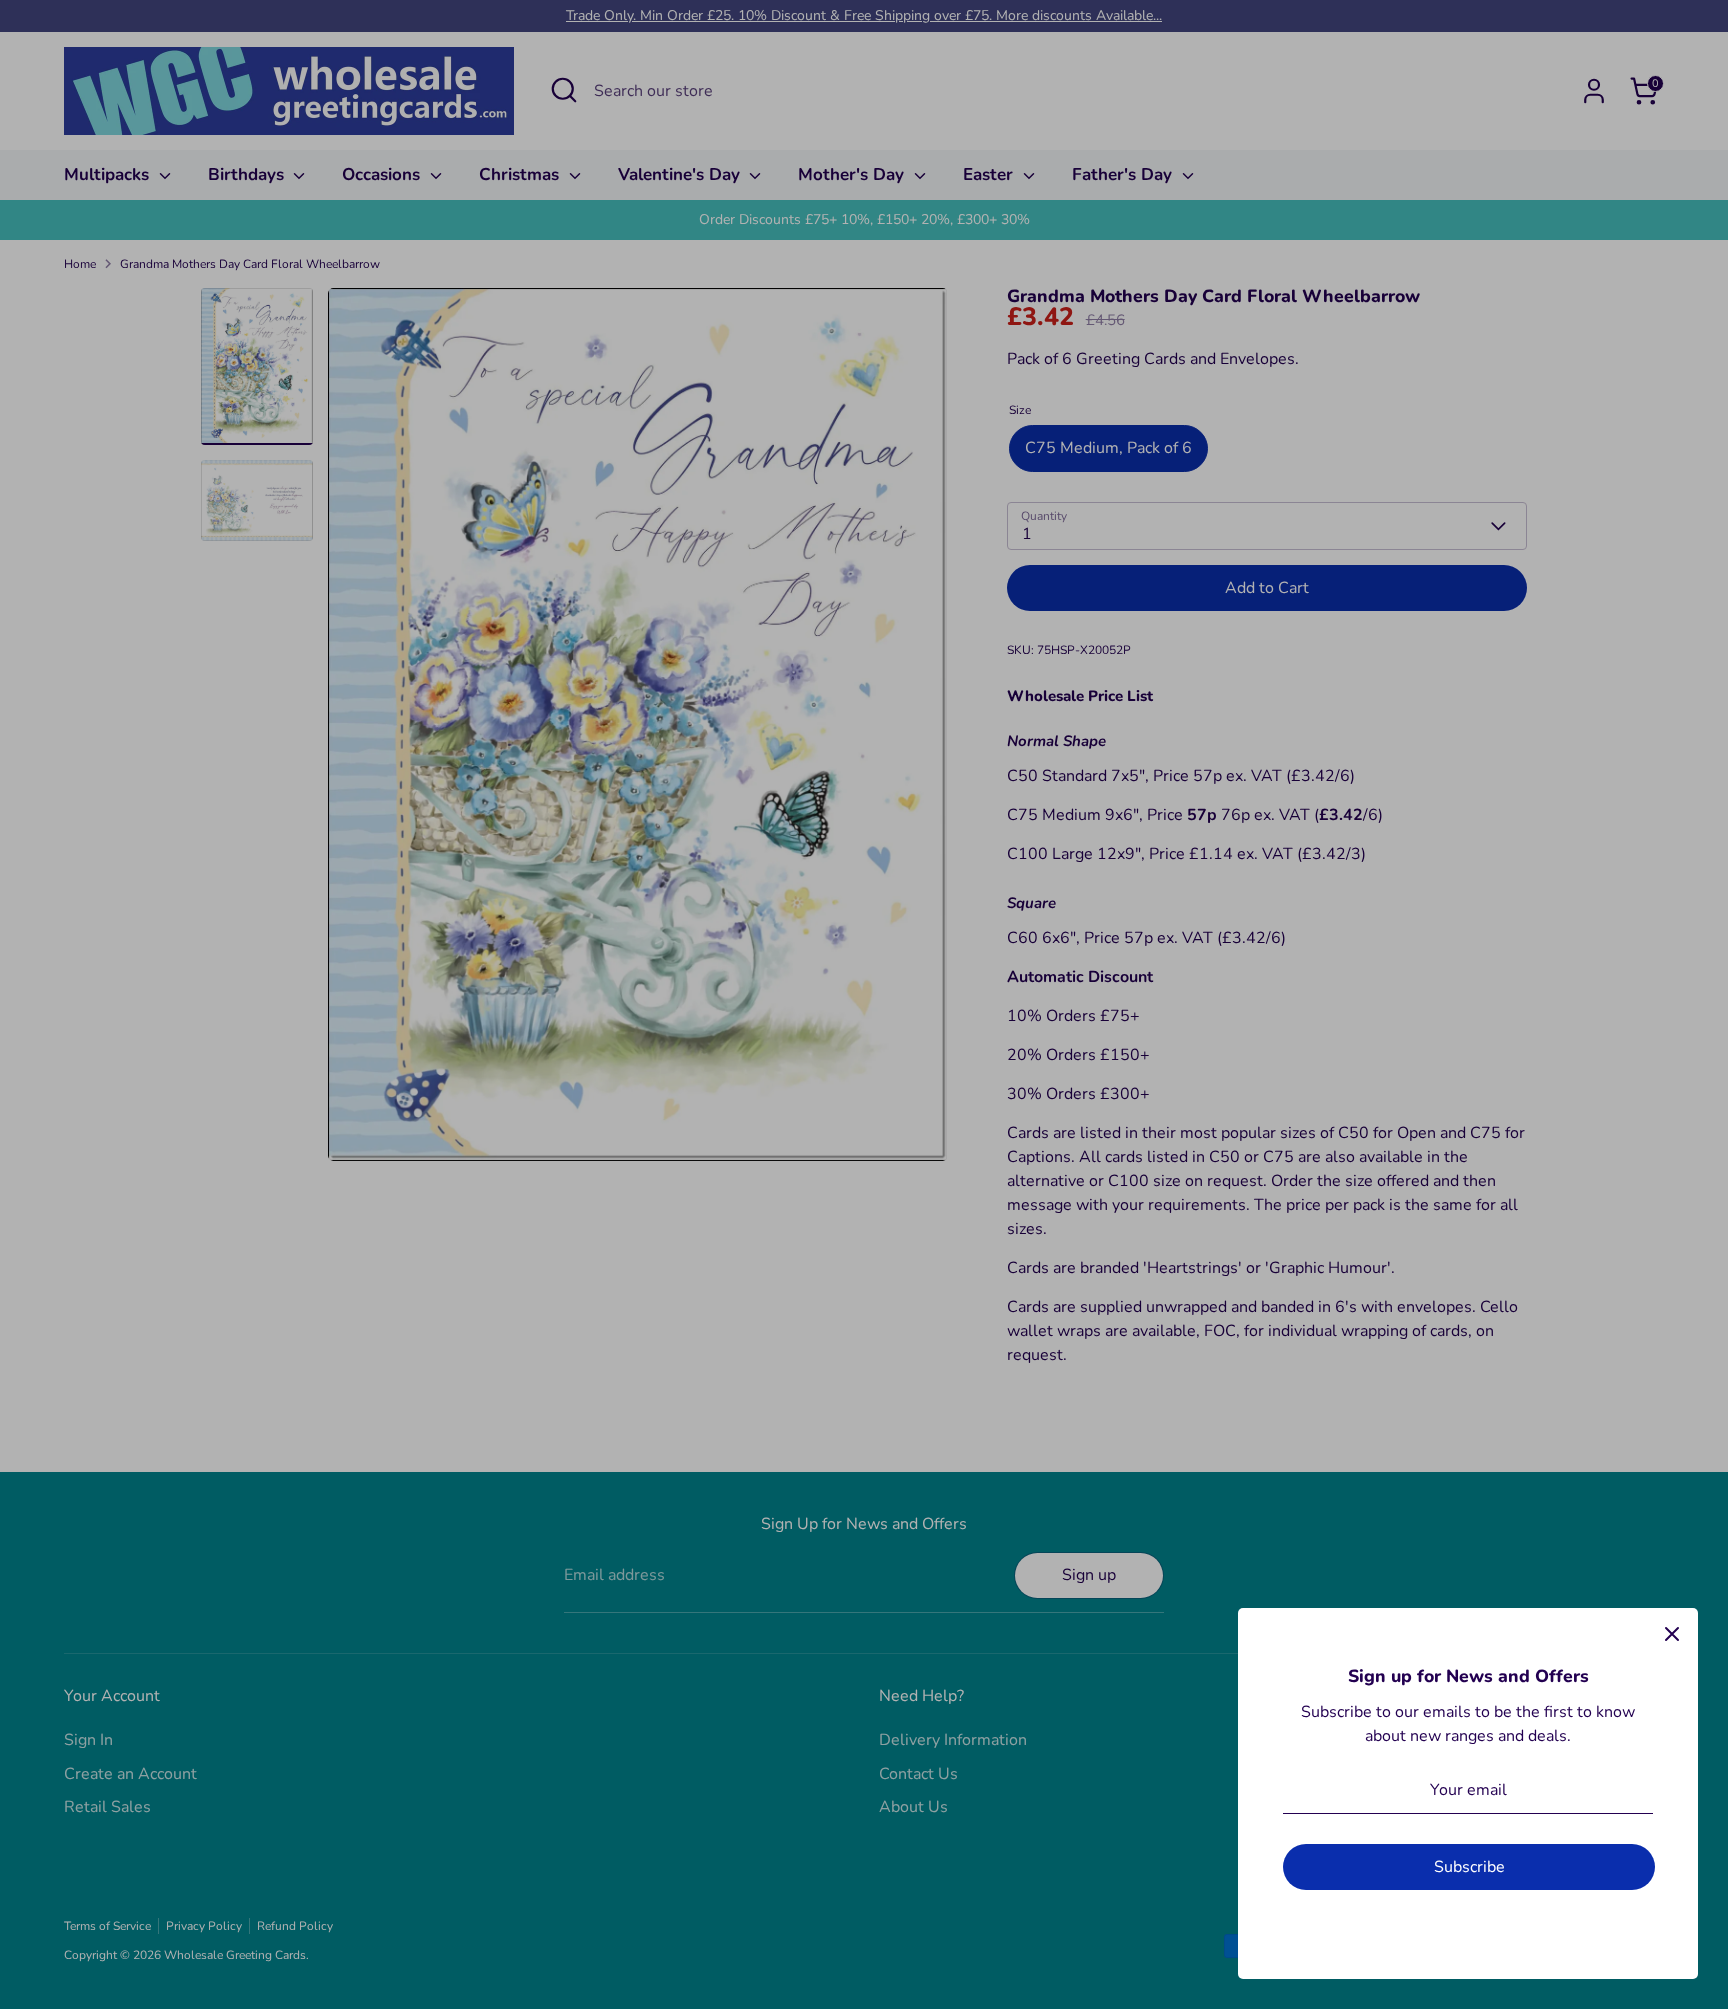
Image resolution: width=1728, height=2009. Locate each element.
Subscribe (1469, 1867)
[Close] (1672, 1634)
